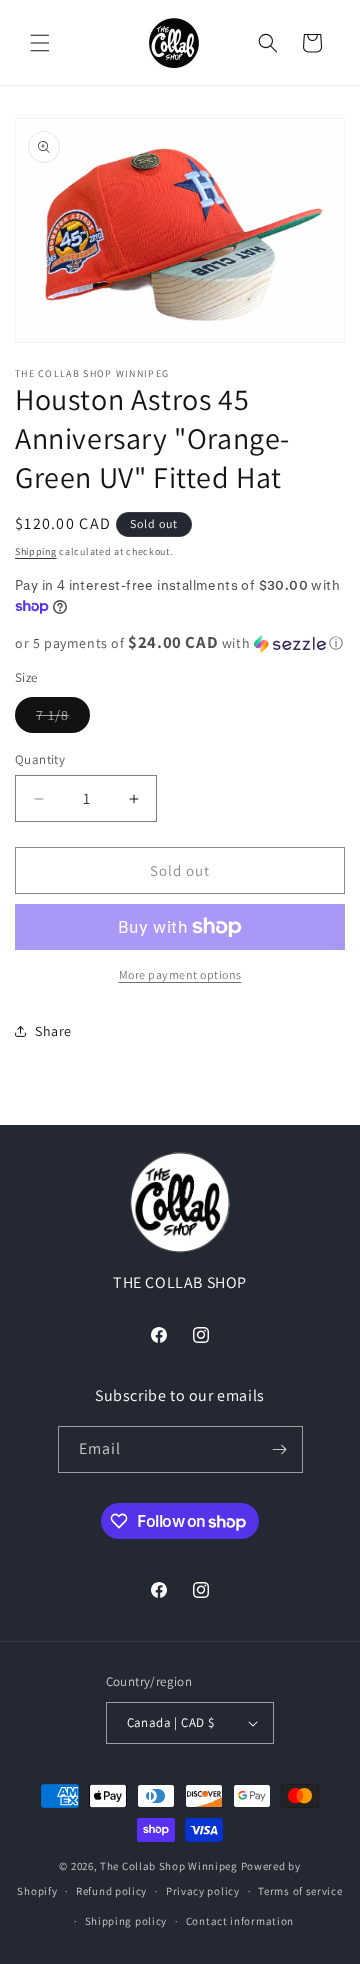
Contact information (240, 1921)
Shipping (36, 551)
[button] (40, 43)
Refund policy (111, 1891)
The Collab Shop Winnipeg (169, 1866)
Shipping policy (126, 1921)
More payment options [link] (180, 974)
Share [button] (53, 1031)
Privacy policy (203, 1891)
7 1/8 (63, 719)
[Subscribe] (280, 1449)
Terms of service (300, 1891)
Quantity (40, 759)
